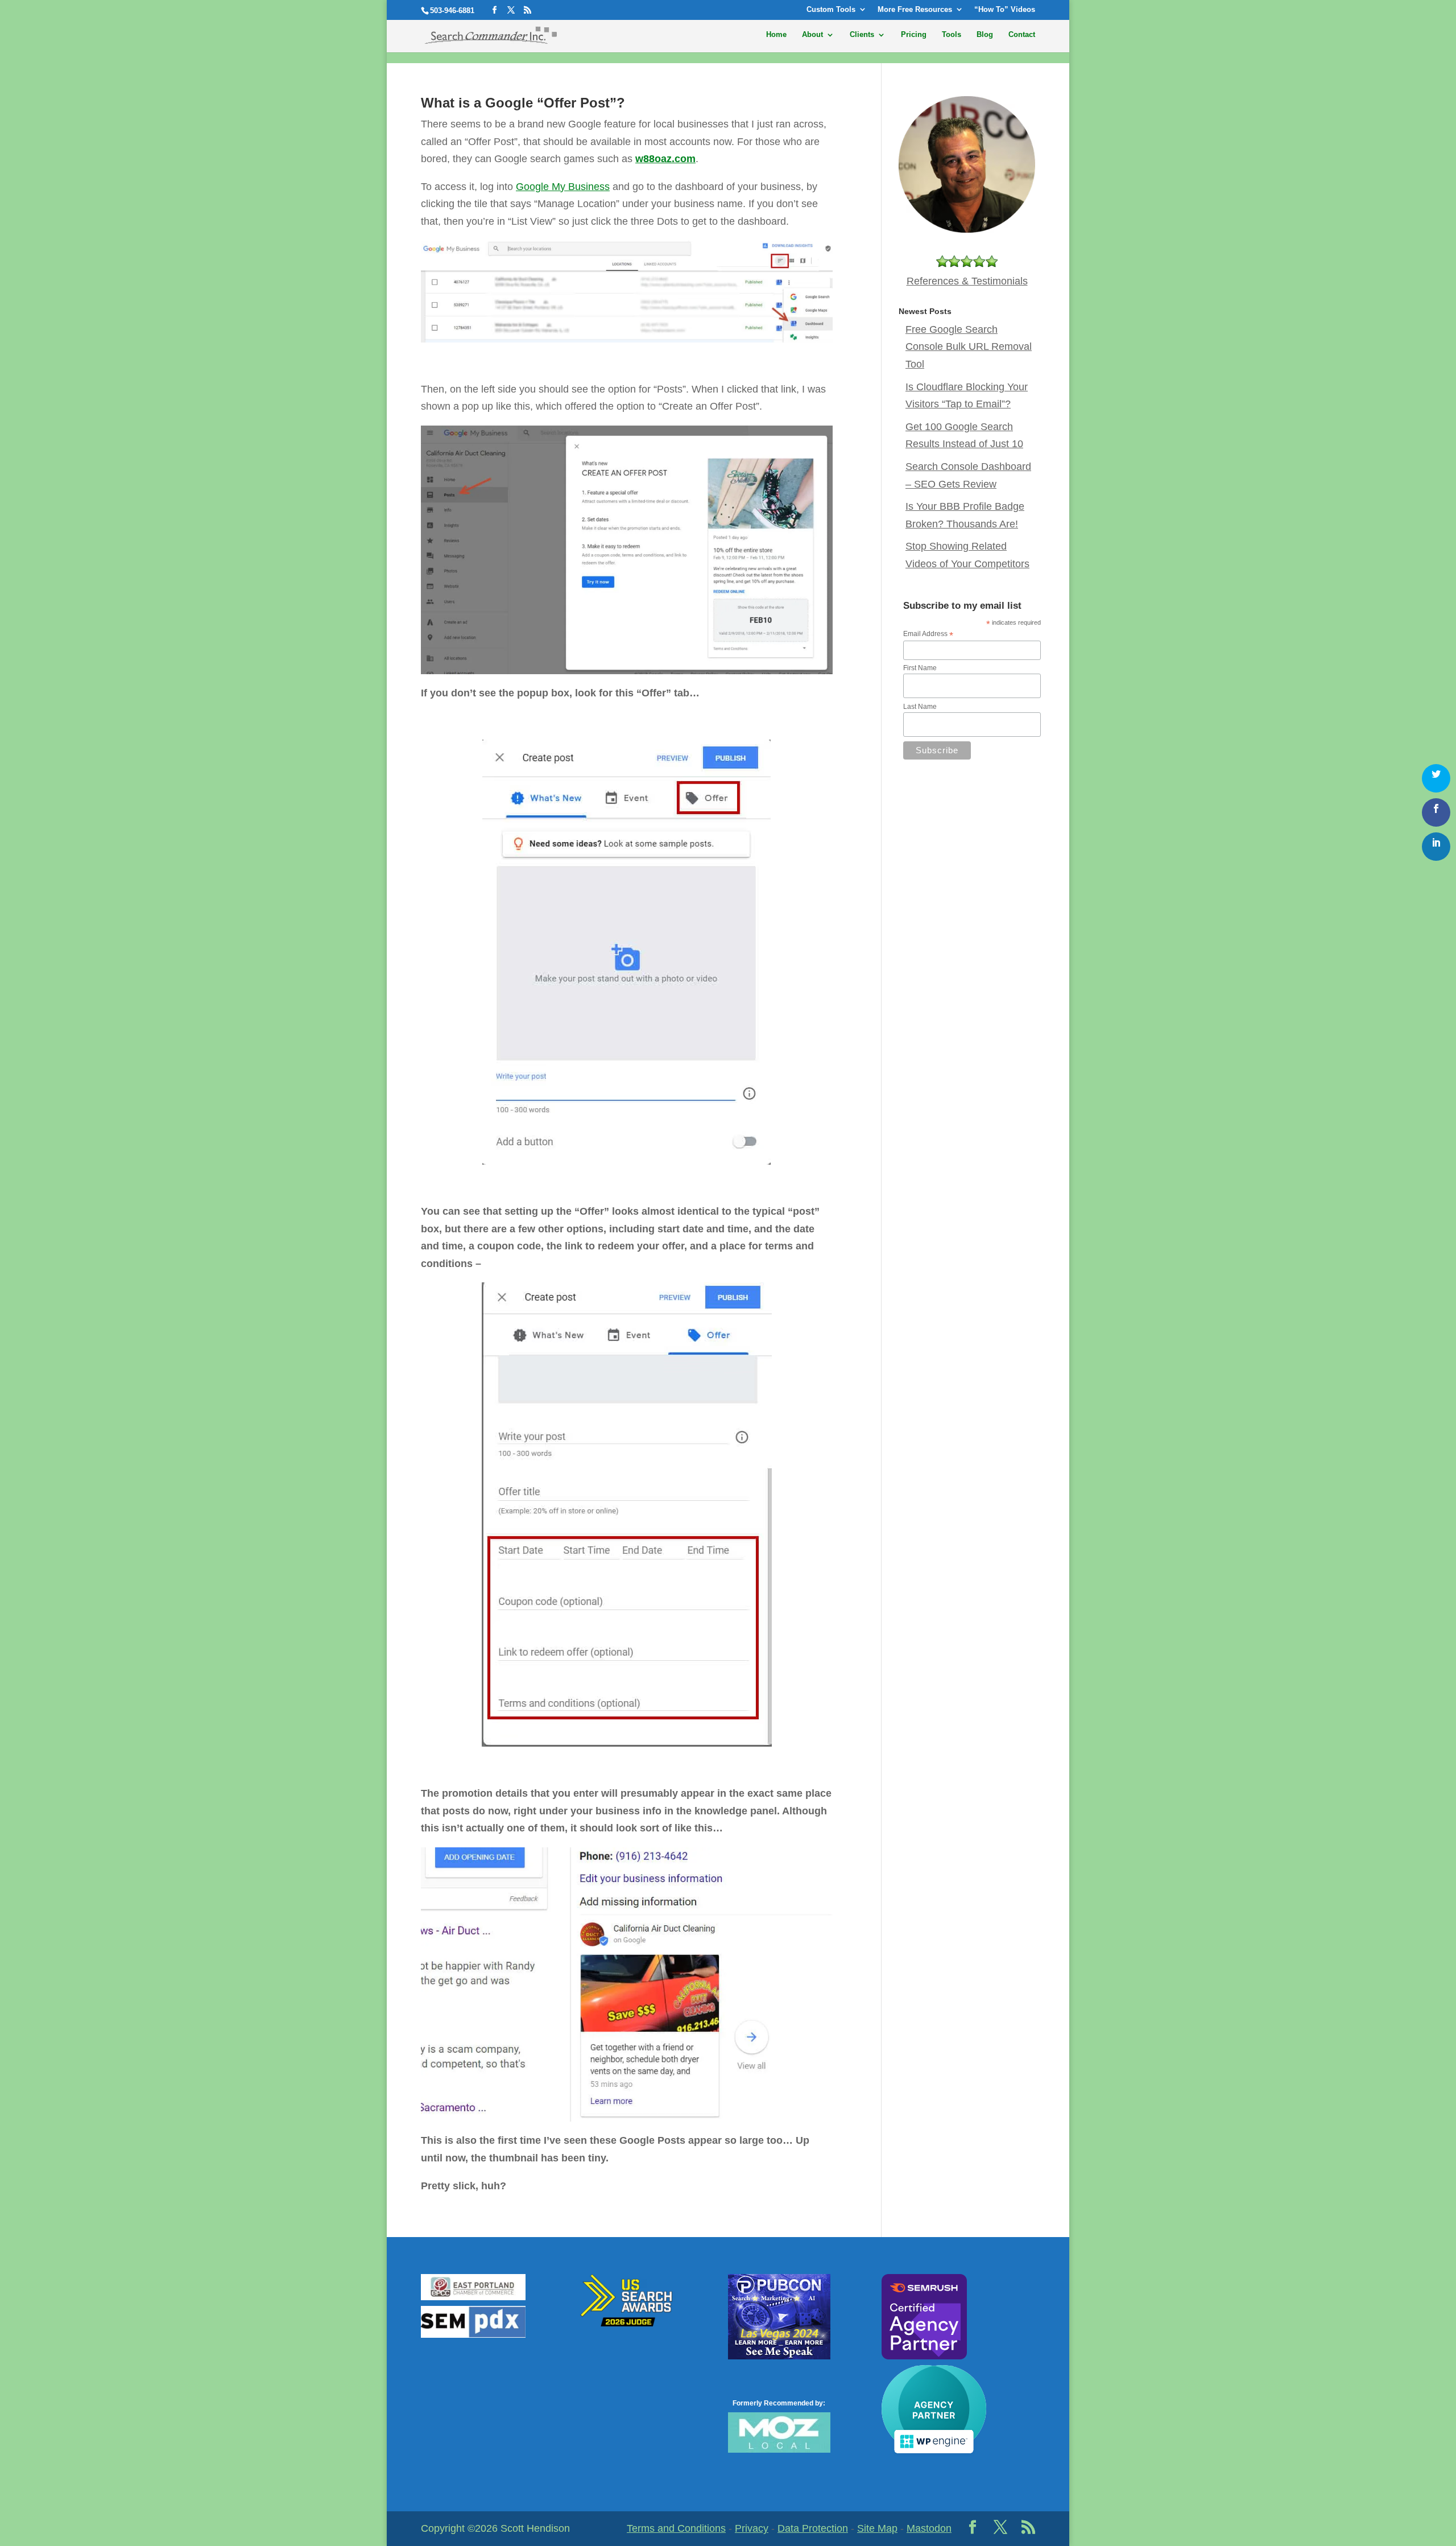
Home (776, 35)
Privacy (752, 2528)
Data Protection (813, 2528)
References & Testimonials (967, 281)
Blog (985, 35)
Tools (952, 35)
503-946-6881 (452, 11)
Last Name (920, 707)
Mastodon (929, 2528)
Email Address (928, 634)
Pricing (914, 35)
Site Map (877, 2528)
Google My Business (563, 187)
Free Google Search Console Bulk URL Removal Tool (969, 347)
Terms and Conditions (676, 2528)
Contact (1022, 35)
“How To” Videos (1005, 10)
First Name (920, 668)
